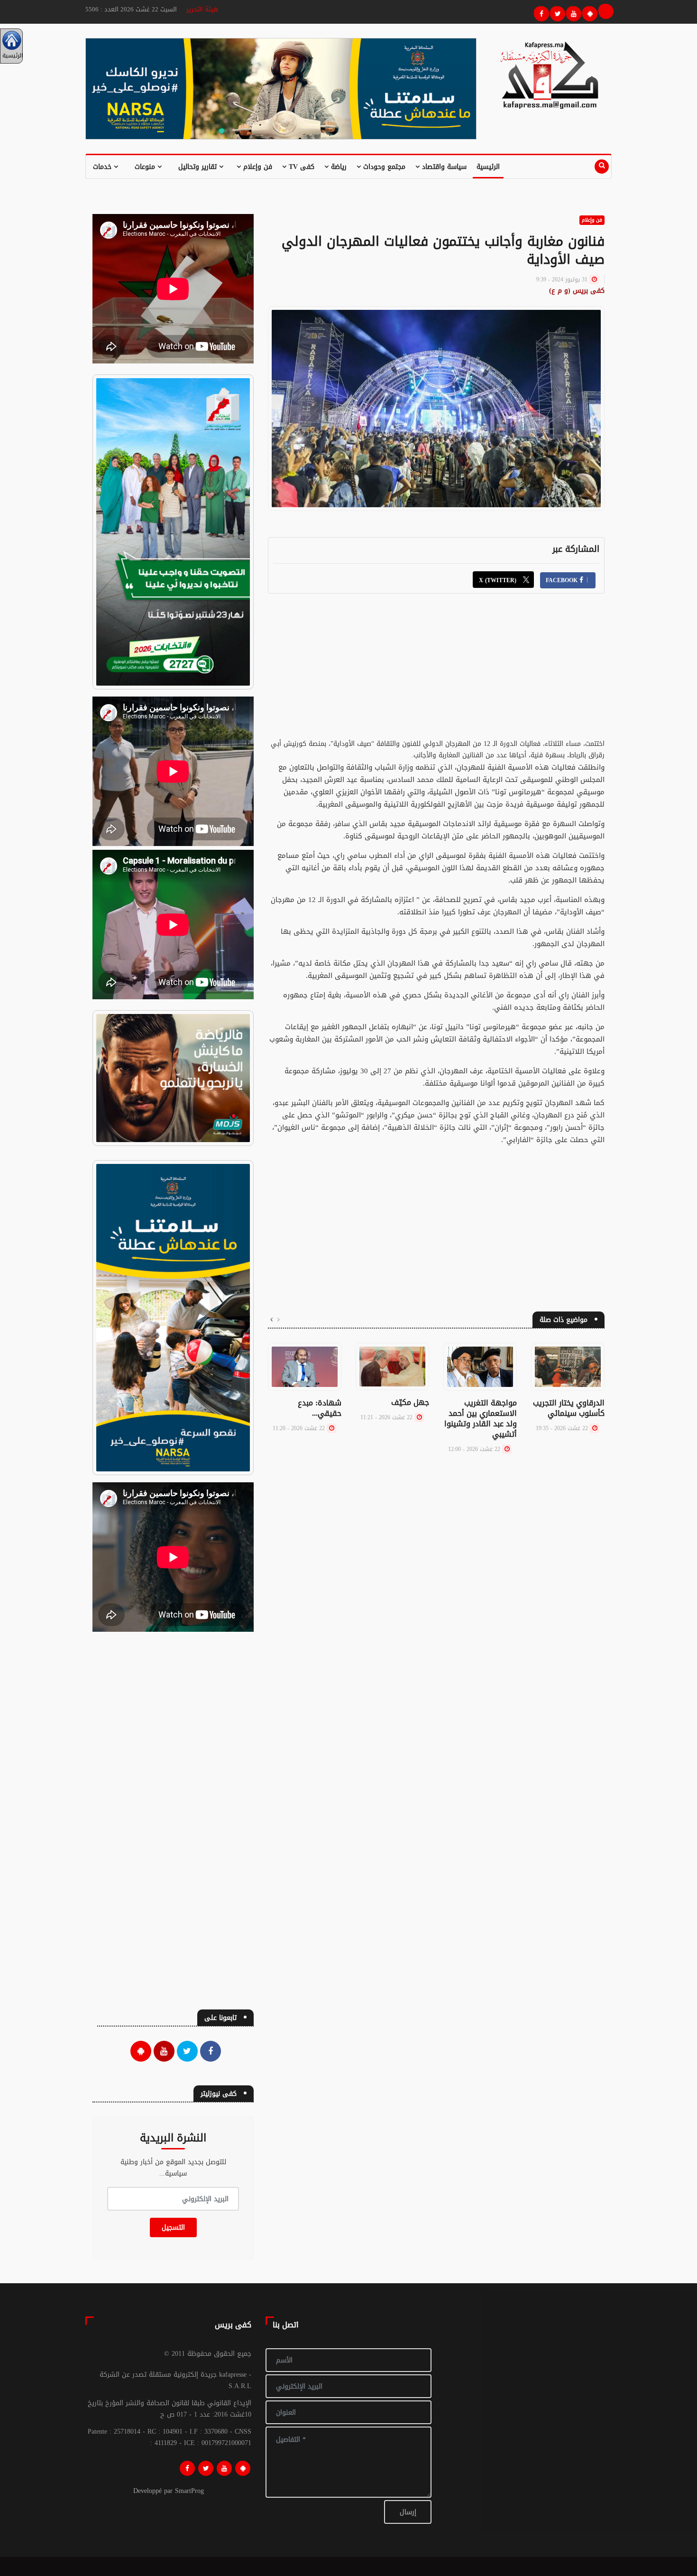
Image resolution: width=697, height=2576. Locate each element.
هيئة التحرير (202, 9)
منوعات (146, 167)
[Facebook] (540, 12)
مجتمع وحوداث (383, 167)
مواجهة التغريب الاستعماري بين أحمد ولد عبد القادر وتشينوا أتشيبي (481, 1418)
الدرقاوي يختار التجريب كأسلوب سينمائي (569, 1408)
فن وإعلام (257, 167)
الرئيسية (488, 167)
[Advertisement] (436, 672)
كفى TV (300, 167)
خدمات (103, 167)
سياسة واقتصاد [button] (443, 167)
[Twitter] (556, 12)
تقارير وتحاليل (199, 167)
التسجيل (173, 2227)
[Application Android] (588, 12)
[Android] (243, 2468)
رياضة (338, 167)
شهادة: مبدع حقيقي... (320, 1408)
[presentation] (279, 1320)
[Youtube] (572, 12)
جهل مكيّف (410, 1402)
